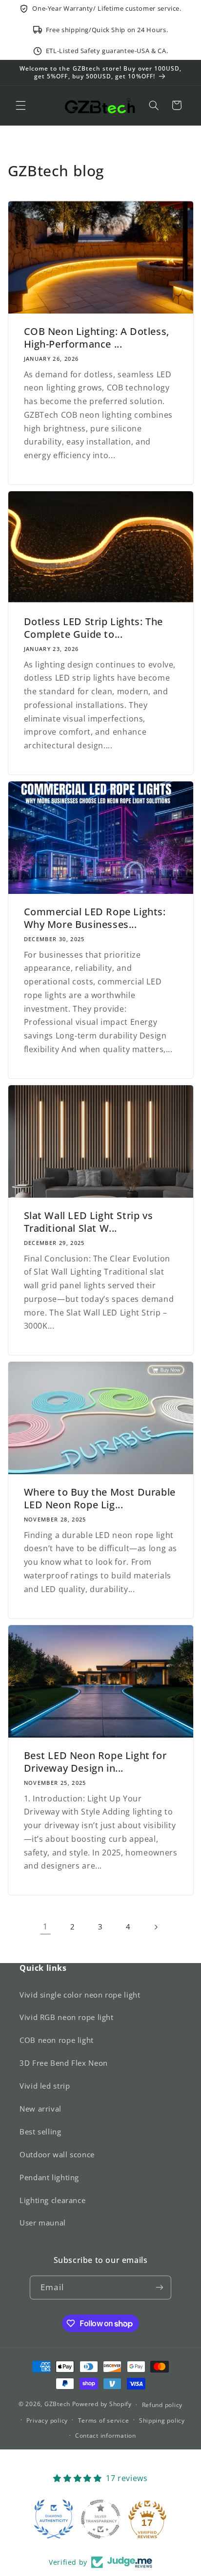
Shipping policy (162, 2420)
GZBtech (57, 2404)
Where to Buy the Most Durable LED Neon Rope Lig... (99, 1499)
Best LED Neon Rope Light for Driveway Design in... (95, 1762)
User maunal (43, 2223)
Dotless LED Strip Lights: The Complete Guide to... (93, 628)
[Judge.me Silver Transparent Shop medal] (100, 2519)
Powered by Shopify (102, 2404)
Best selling (40, 2131)
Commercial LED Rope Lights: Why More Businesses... (94, 918)
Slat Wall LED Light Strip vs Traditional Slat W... (88, 1222)
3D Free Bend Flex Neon (64, 2063)
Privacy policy (47, 2420)
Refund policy (162, 2405)
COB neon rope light (57, 2040)
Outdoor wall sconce (57, 2154)
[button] (20, 105)
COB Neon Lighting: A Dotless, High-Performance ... (96, 338)
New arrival (40, 2109)
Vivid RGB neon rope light (67, 2017)
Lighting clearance (52, 2200)
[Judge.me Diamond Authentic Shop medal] (54, 2519)
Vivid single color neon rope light (80, 1995)
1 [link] (45, 1927)
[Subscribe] (159, 2288)
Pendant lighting (49, 2177)
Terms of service (104, 2420)
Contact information (106, 2436)
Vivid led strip (45, 2086)
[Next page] (156, 1927)
